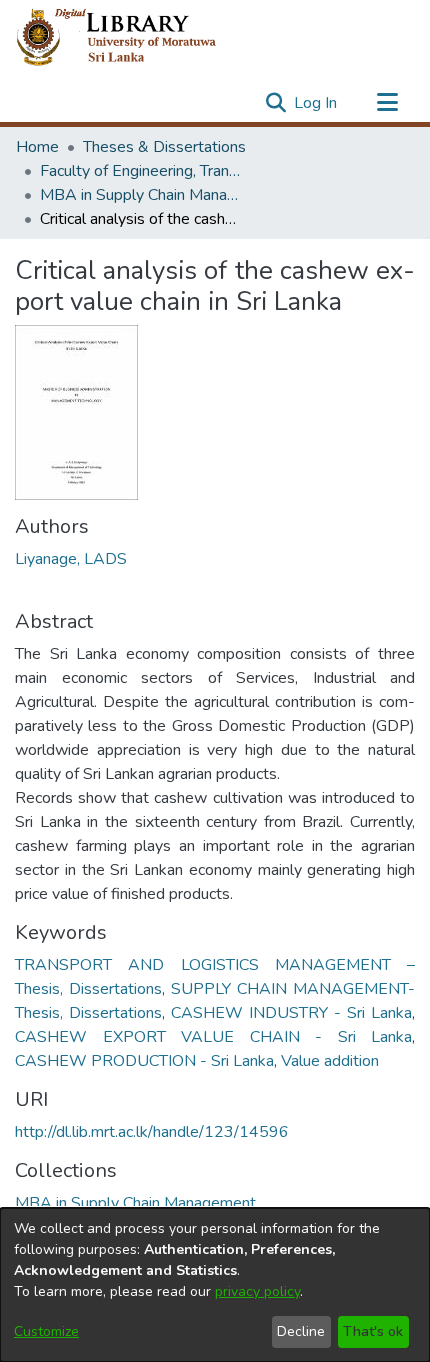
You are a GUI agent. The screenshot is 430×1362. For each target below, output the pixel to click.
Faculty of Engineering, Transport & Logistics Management (140, 171)
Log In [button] (316, 103)
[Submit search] (275, 103)
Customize (46, 1331)
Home (37, 147)
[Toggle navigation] (387, 103)
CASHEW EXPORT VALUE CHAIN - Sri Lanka (213, 1037)
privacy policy (257, 1291)
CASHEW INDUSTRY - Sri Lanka (291, 1013)
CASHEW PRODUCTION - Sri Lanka (144, 1061)
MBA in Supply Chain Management (140, 195)
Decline (301, 1331)
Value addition (330, 1061)
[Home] (132, 38)
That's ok (373, 1331)
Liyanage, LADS (71, 559)
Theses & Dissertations (164, 147)
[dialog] (215, 1285)
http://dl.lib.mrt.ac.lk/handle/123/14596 (152, 1132)
